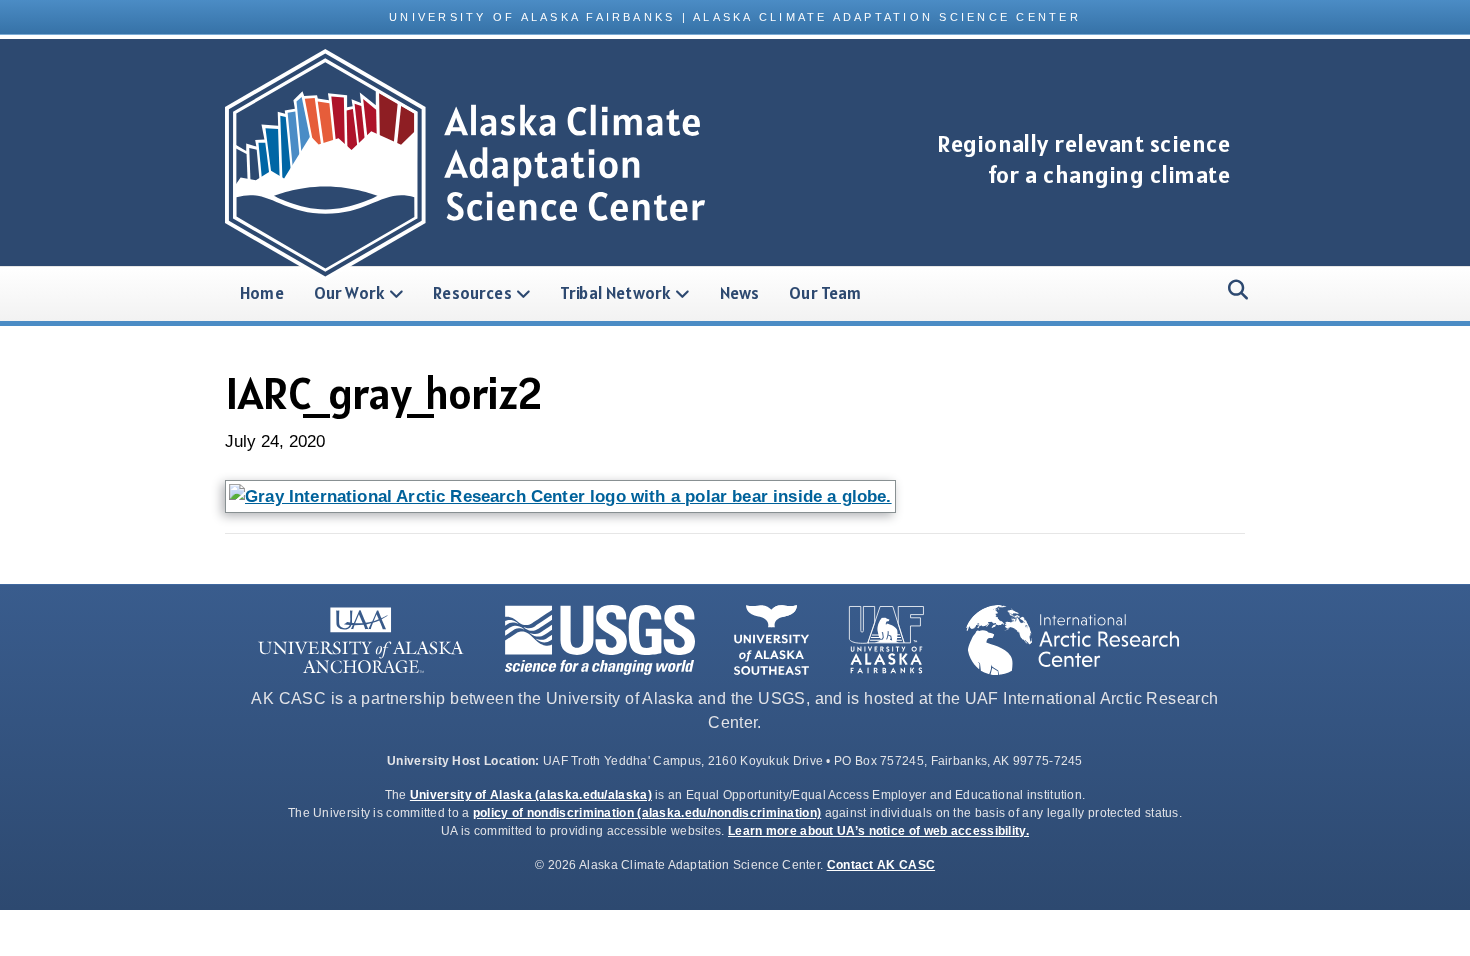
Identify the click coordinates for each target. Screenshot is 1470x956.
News (740, 293)
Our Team (825, 293)
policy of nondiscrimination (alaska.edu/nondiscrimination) (647, 813)
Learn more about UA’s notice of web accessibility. (878, 831)
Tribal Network (615, 293)
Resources (472, 293)
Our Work (349, 293)
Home (262, 293)
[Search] (1232, 290)
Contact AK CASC (881, 865)
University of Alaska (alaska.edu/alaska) (531, 795)
